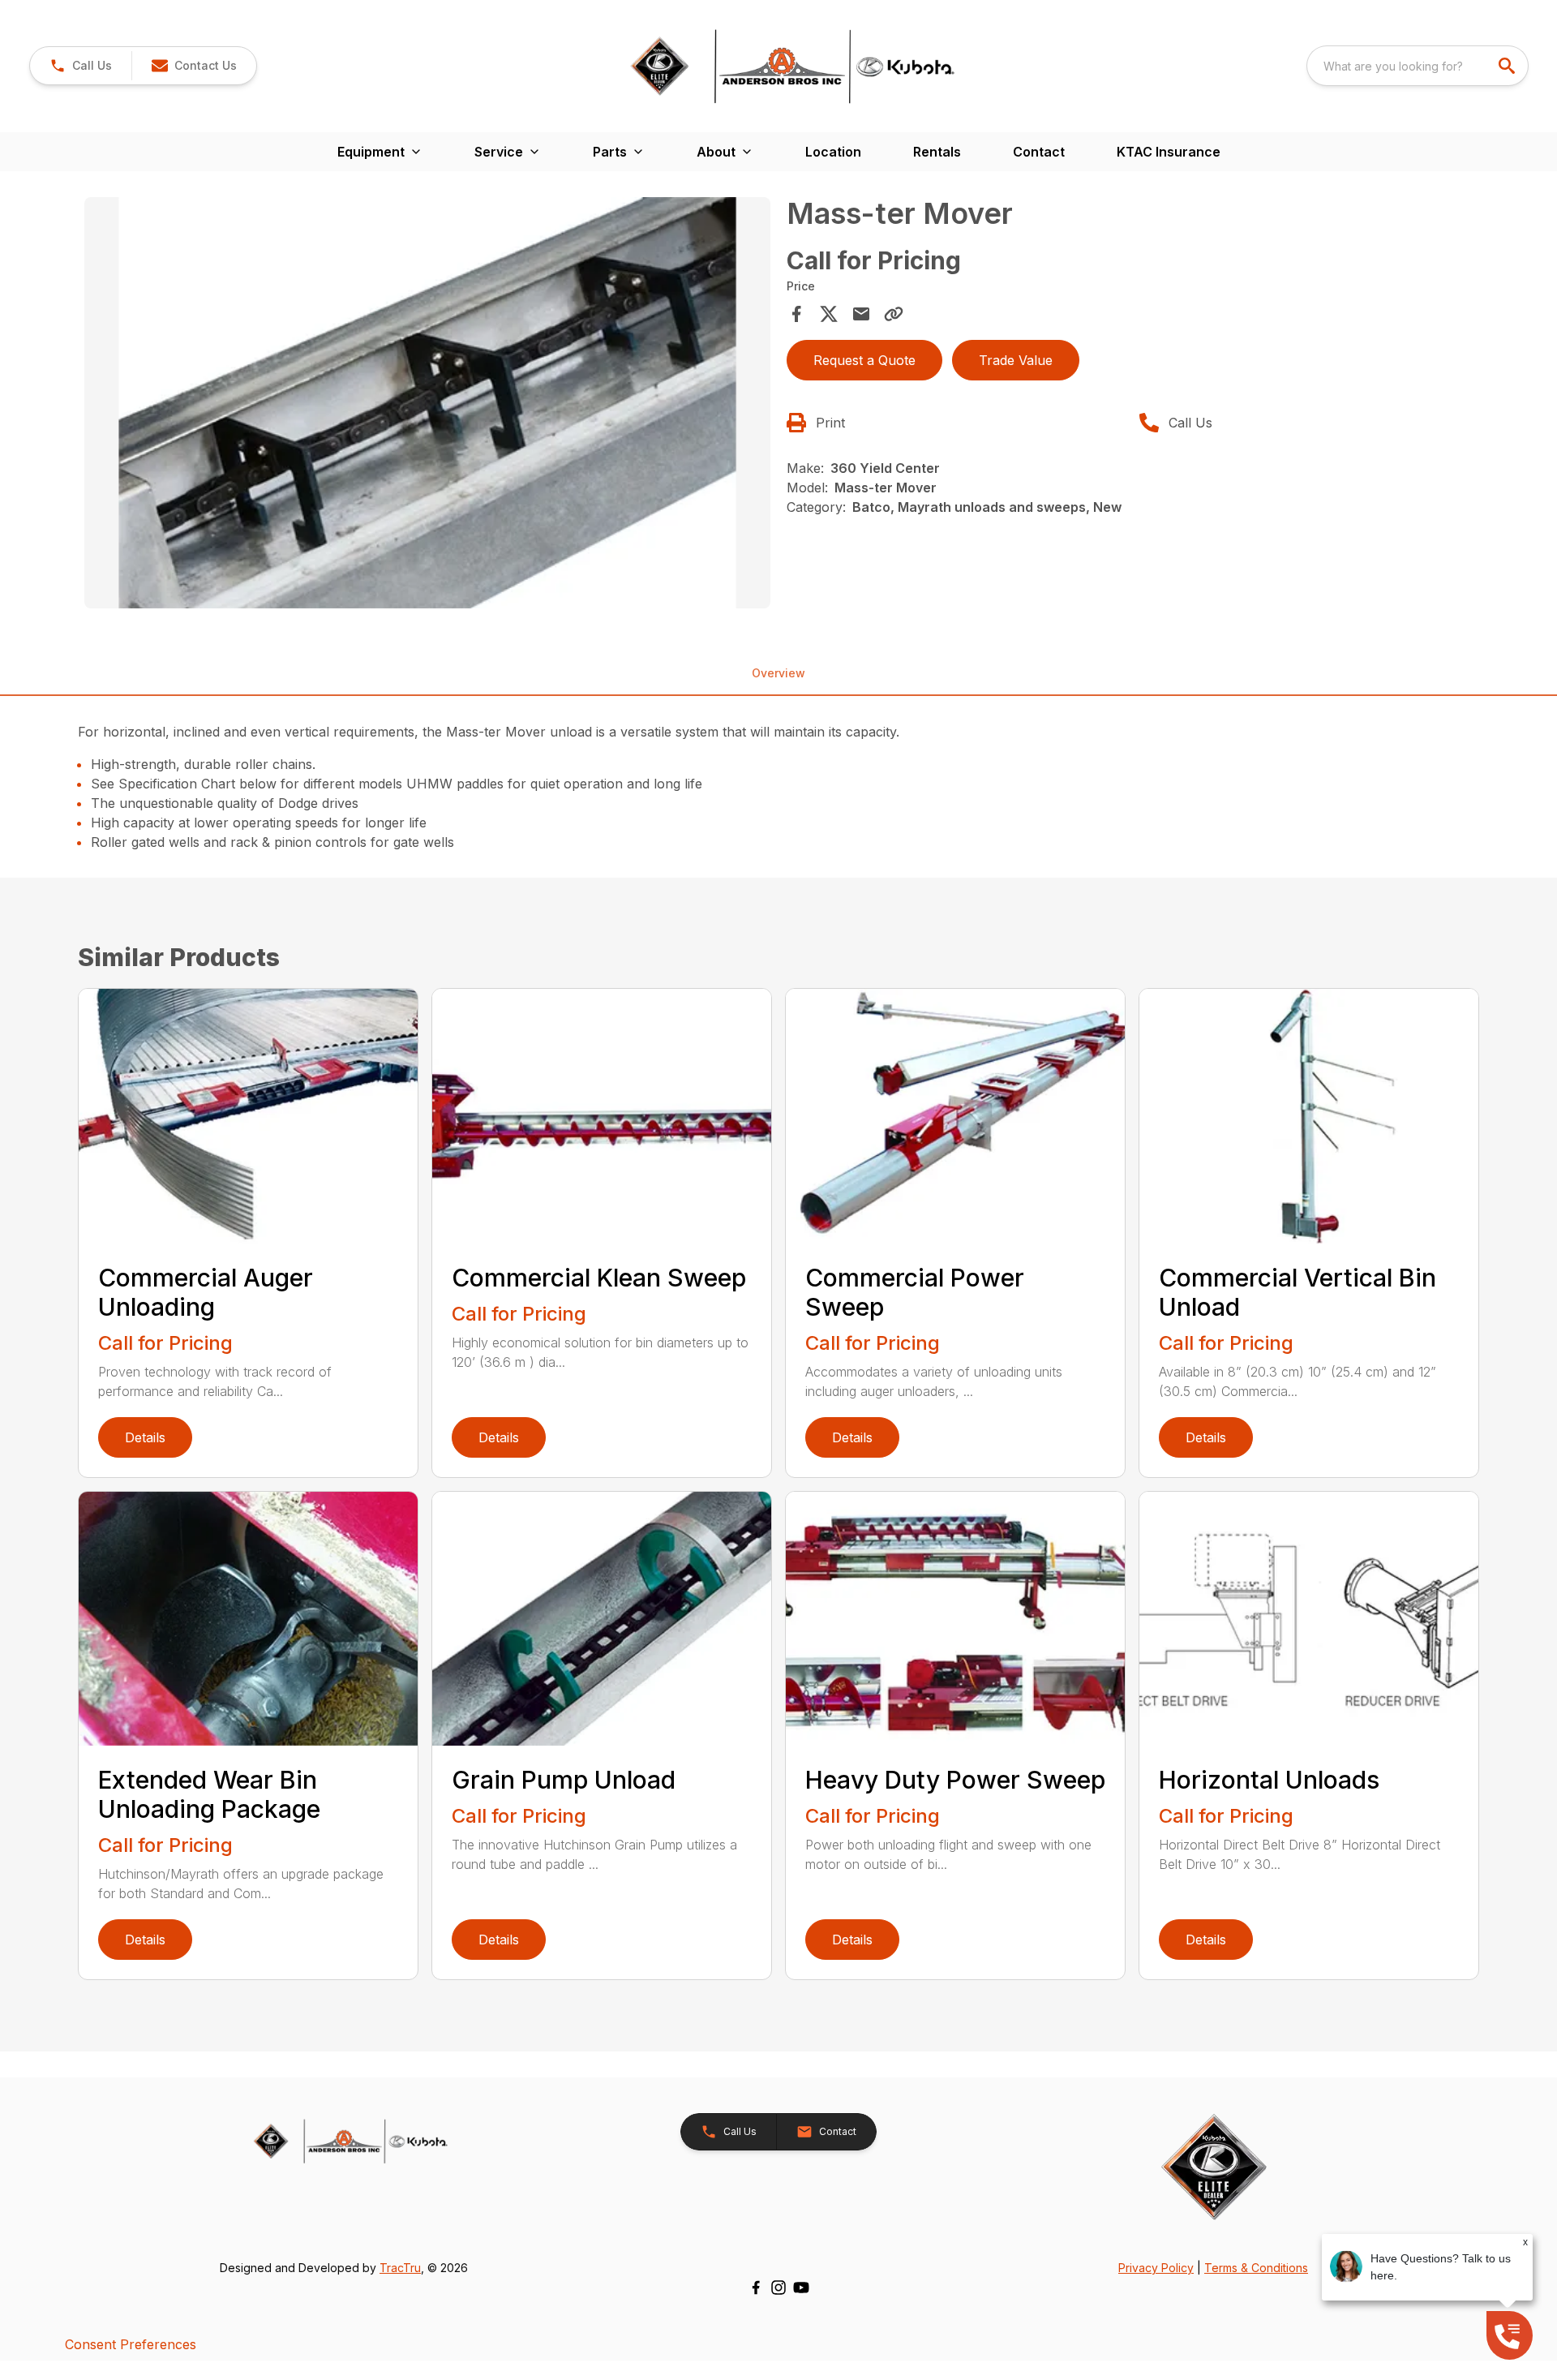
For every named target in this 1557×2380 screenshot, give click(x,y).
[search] (1508, 66)
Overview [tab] (778, 673)
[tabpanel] (427, 406)
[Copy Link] (894, 314)
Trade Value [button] (1016, 360)
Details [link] (145, 1437)
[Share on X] (829, 314)
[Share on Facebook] (796, 314)
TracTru (400, 2268)
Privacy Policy (1156, 2268)
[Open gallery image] (427, 403)
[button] (81, 66)
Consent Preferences (131, 2344)
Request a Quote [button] (864, 360)
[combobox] (1418, 66)
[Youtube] (801, 2288)
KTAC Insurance (1169, 152)
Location (833, 152)
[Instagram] (778, 2288)
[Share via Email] (861, 314)
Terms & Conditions (1256, 2268)
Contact (1039, 152)
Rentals (937, 152)
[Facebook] (756, 2288)
